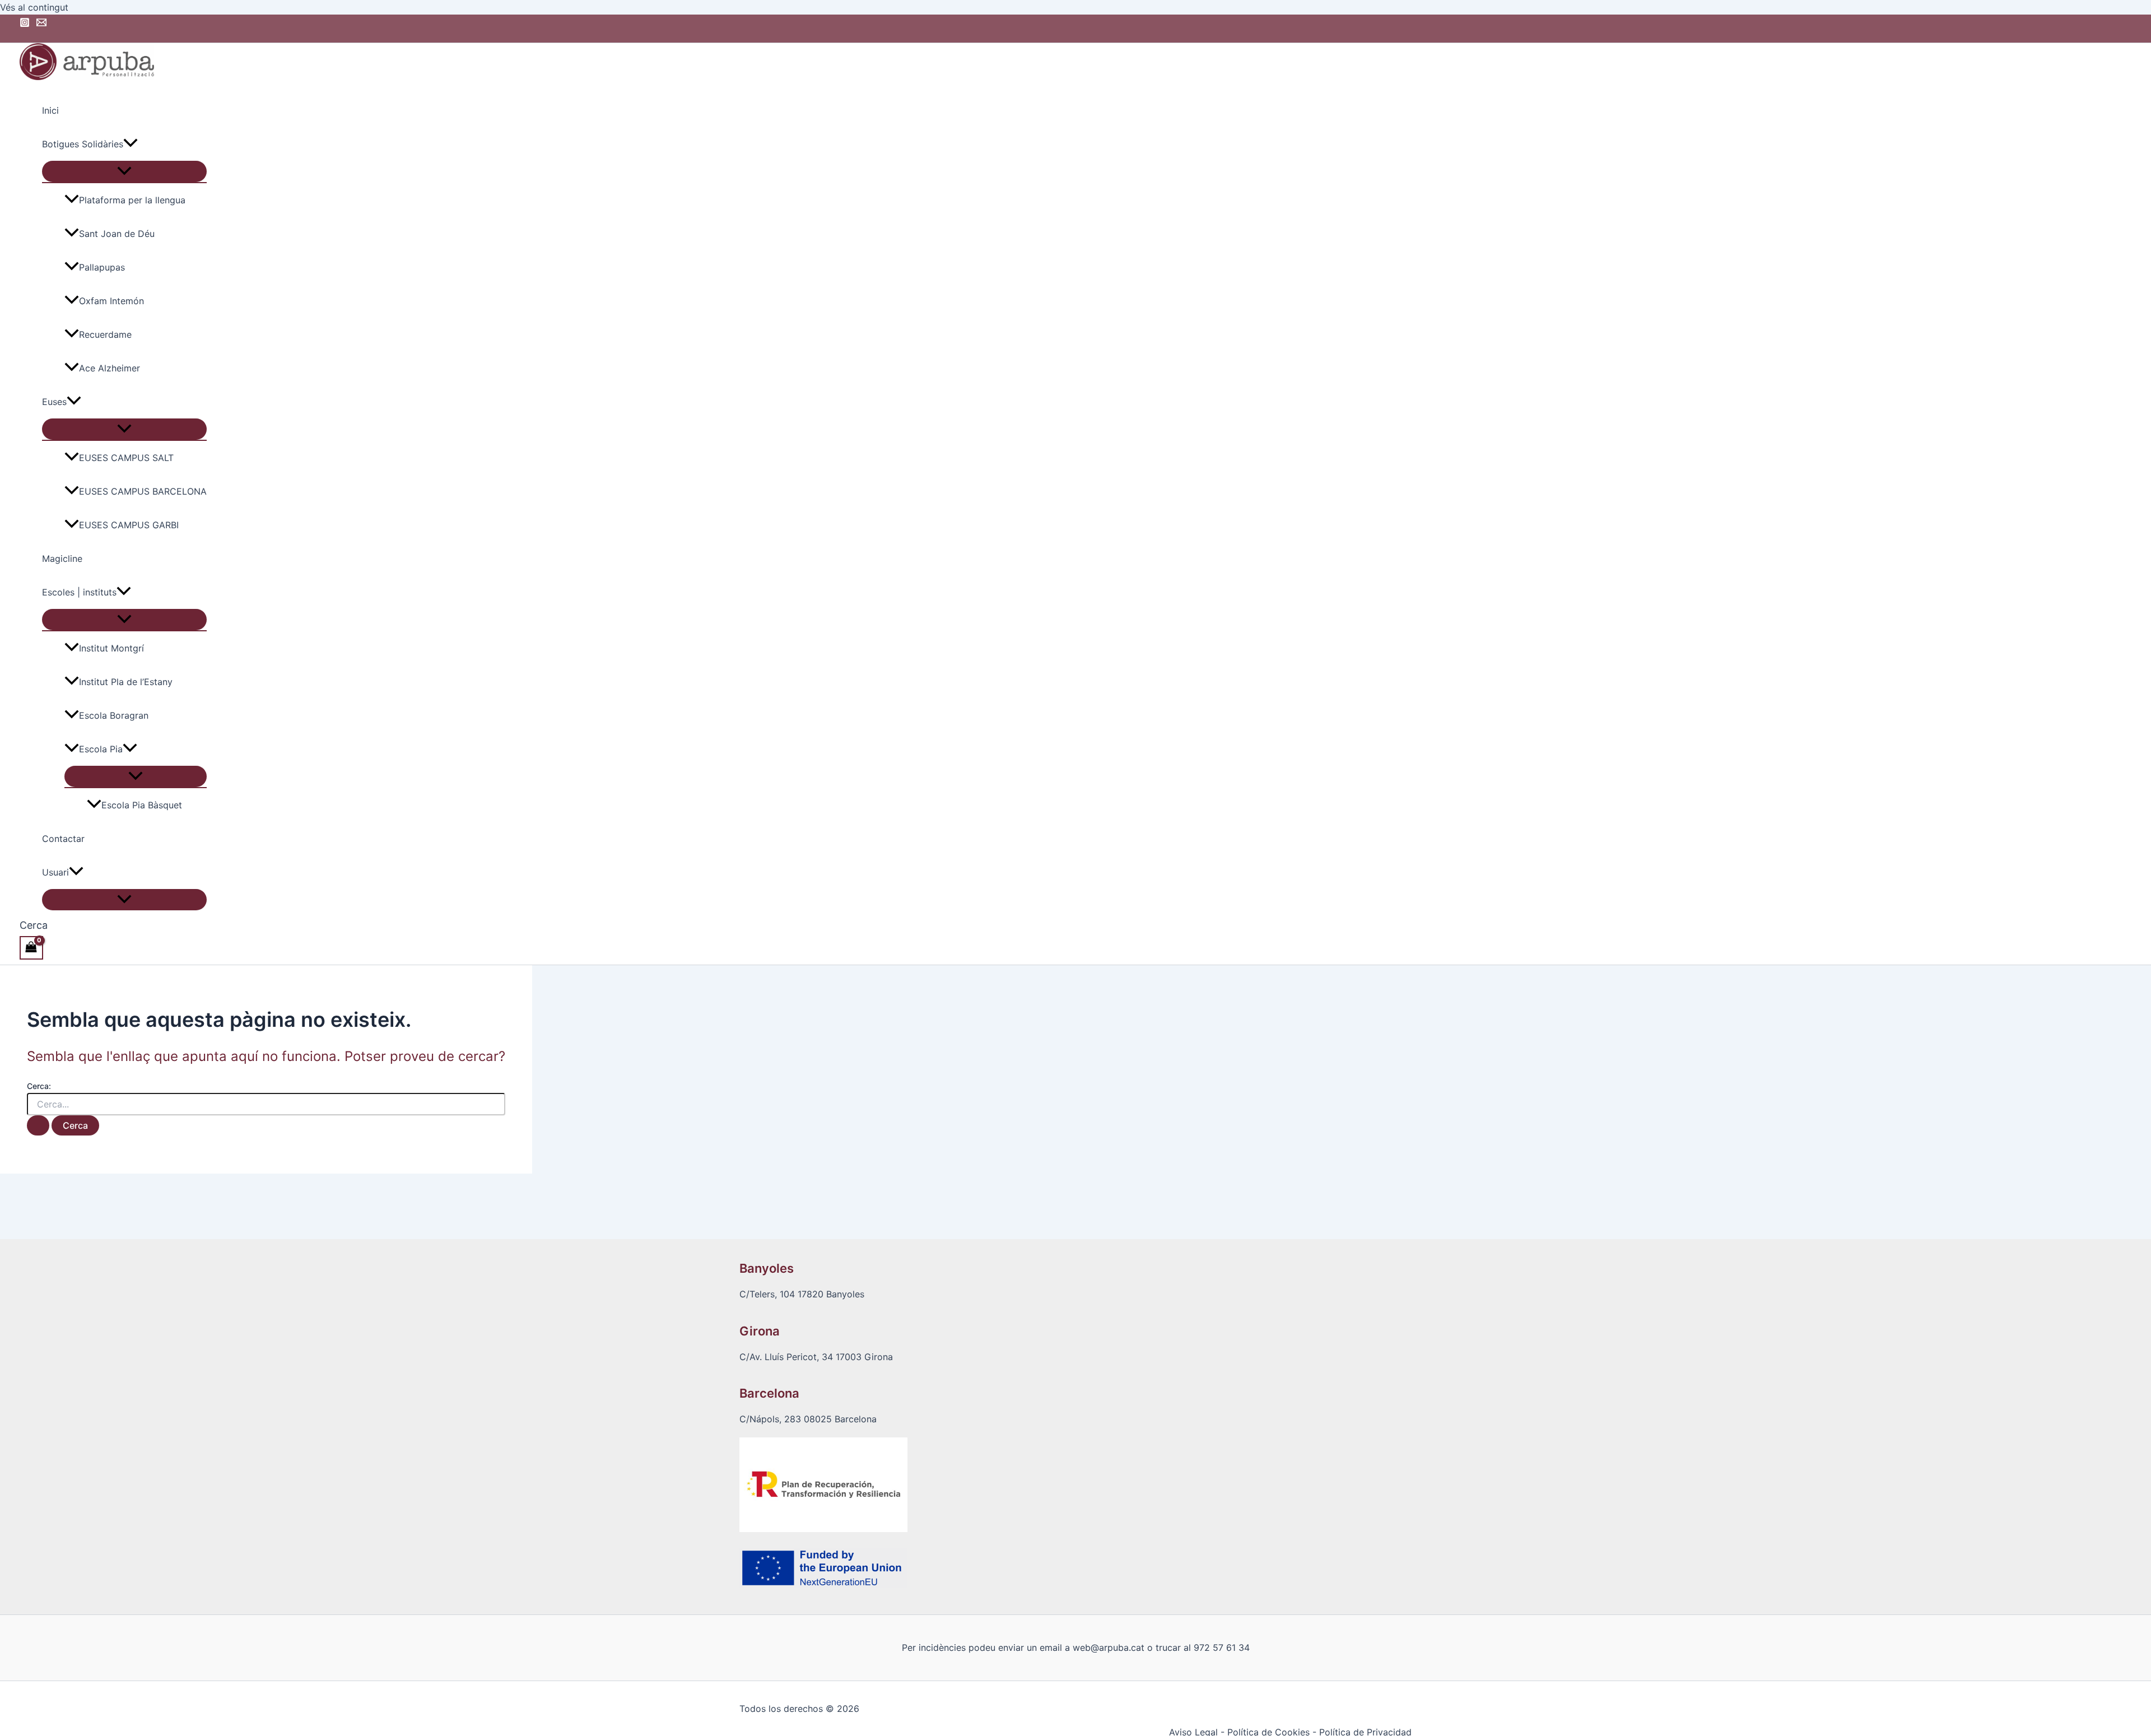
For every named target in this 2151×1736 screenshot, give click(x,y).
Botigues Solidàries (83, 144)
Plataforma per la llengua (132, 200)
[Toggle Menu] (124, 171)
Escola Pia (101, 749)
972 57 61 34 (1222, 1647)
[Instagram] (25, 24)
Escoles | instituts (79, 592)
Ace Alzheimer (110, 368)
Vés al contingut (34, 7)
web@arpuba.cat (1109, 1647)
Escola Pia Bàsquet (142, 805)
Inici (50, 110)
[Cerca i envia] (38, 1125)
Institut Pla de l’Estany (126, 682)
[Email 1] (41, 24)
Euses (54, 402)
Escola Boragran (114, 715)
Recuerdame (105, 334)
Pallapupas (102, 267)
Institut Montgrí (111, 648)
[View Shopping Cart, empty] (31, 948)
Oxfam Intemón (111, 301)
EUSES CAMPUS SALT (126, 458)
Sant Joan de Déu (117, 234)
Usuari (55, 872)
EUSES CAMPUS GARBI (129, 525)
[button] (131, 144)
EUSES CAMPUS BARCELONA (143, 491)
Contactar (63, 839)
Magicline (62, 559)
